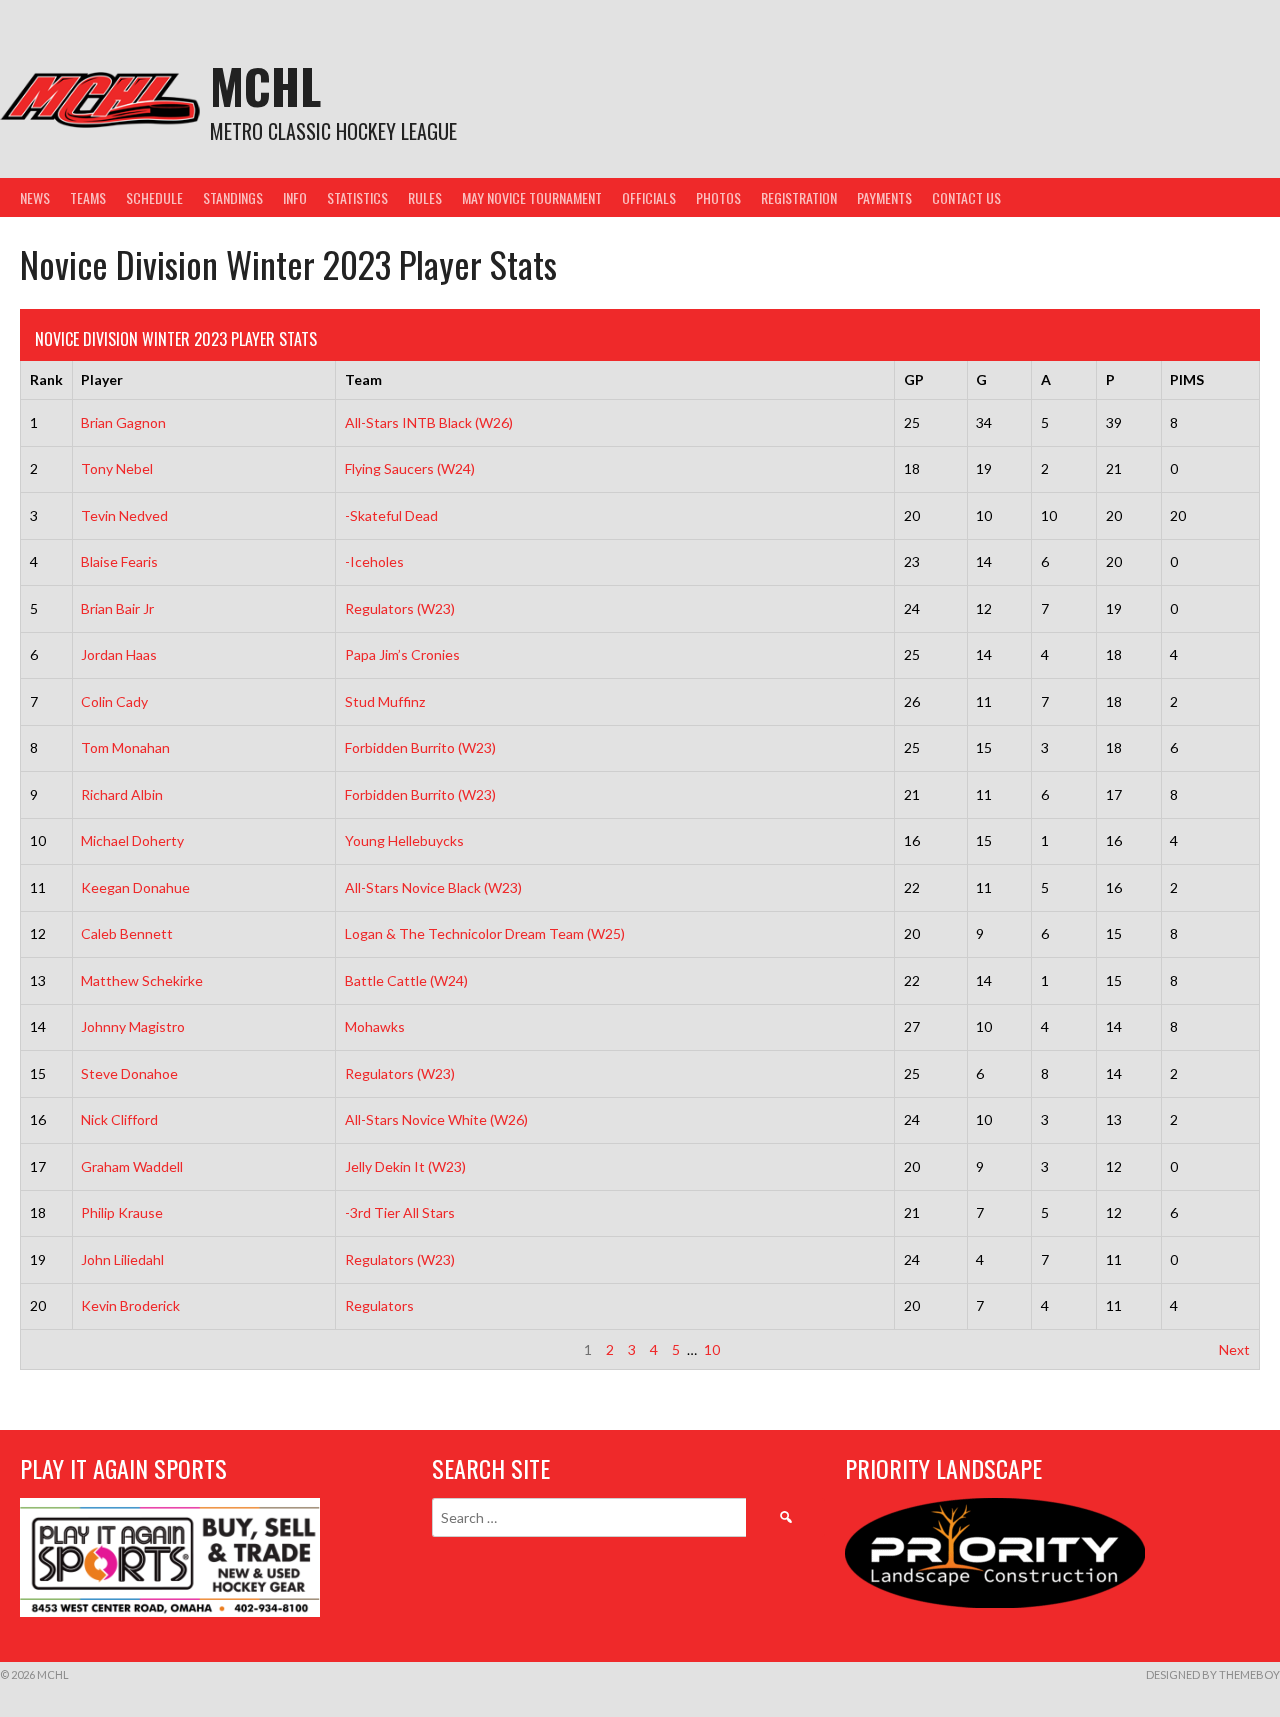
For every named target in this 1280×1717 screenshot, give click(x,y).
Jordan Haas (119, 654)
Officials (649, 197)
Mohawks (375, 1026)
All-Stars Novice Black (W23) (433, 887)
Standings (233, 197)
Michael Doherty (132, 840)
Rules (425, 197)
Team (363, 379)
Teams (88, 197)
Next (1234, 1349)
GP (914, 379)
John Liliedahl (122, 1259)
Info (295, 197)
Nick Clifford (119, 1119)
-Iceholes (374, 561)
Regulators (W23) (400, 608)
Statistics (357, 197)
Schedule (154, 197)
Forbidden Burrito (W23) (420, 747)
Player (102, 379)
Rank (46, 379)
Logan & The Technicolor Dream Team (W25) (485, 933)
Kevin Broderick (130, 1305)
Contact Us (966, 197)
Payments (884, 197)
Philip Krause (122, 1212)
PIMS (1187, 379)
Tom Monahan (125, 747)
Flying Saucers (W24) (410, 468)
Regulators (379, 1305)
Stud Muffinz (385, 701)
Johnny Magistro (133, 1026)
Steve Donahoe (129, 1073)
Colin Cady (114, 701)
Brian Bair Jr (117, 608)
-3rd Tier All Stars (400, 1212)
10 (712, 1349)
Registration (799, 197)
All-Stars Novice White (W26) (436, 1119)
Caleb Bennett (127, 933)
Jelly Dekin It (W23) (405, 1166)
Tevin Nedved (124, 515)
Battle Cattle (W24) (406, 980)
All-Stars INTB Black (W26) (429, 422)
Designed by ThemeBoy (1213, 1674)
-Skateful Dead (391, 515)
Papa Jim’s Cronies (402, 654)
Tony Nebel (117, 468)
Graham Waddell (132, 1166)
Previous (57, 1349)
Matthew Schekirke (142, 980)
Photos (718, 197)
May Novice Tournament (532, 197)
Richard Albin (122, 794)
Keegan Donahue (135, 887)
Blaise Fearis (119, 561)
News (35, 197)
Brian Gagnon (123, 422)
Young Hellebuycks (404, 840)
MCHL (265, 85)
